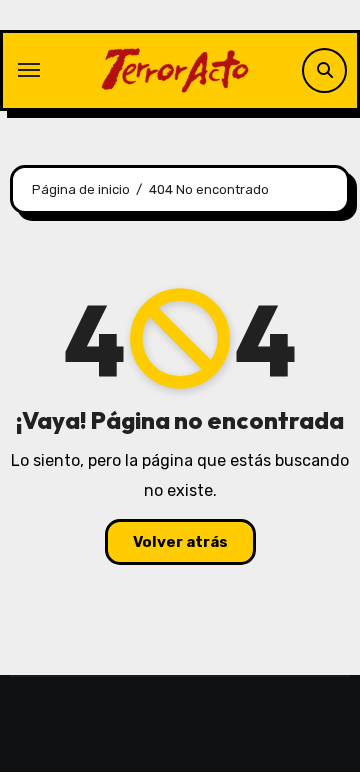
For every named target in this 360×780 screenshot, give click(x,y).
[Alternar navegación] (29, 70)
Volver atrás (180, 542)
